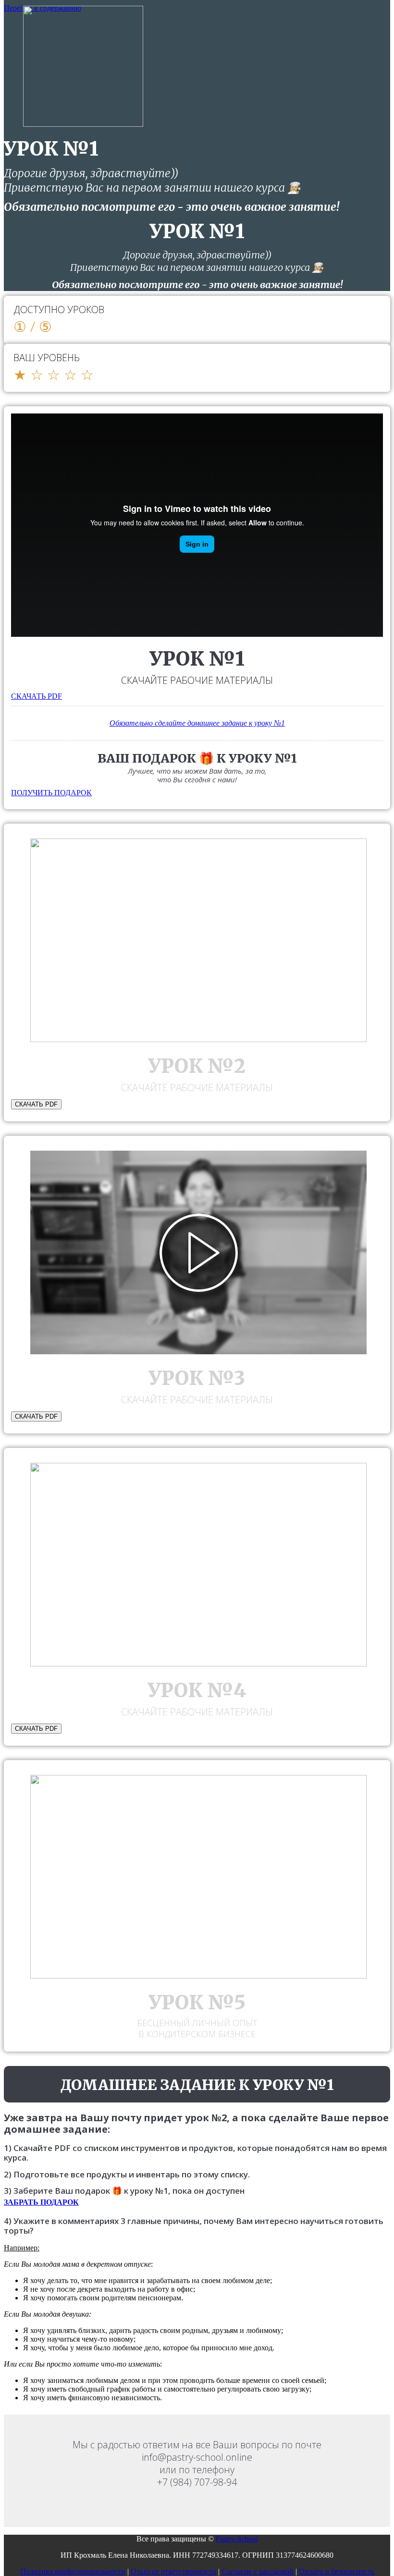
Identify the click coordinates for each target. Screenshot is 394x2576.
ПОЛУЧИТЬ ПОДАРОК (51, 793)
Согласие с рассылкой (258, 2571)
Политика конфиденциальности (73, 2571)
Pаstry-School (237, 2539)
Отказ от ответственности (173, 2571)
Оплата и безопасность (337, 2571)
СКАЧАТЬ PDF (37, 696)
